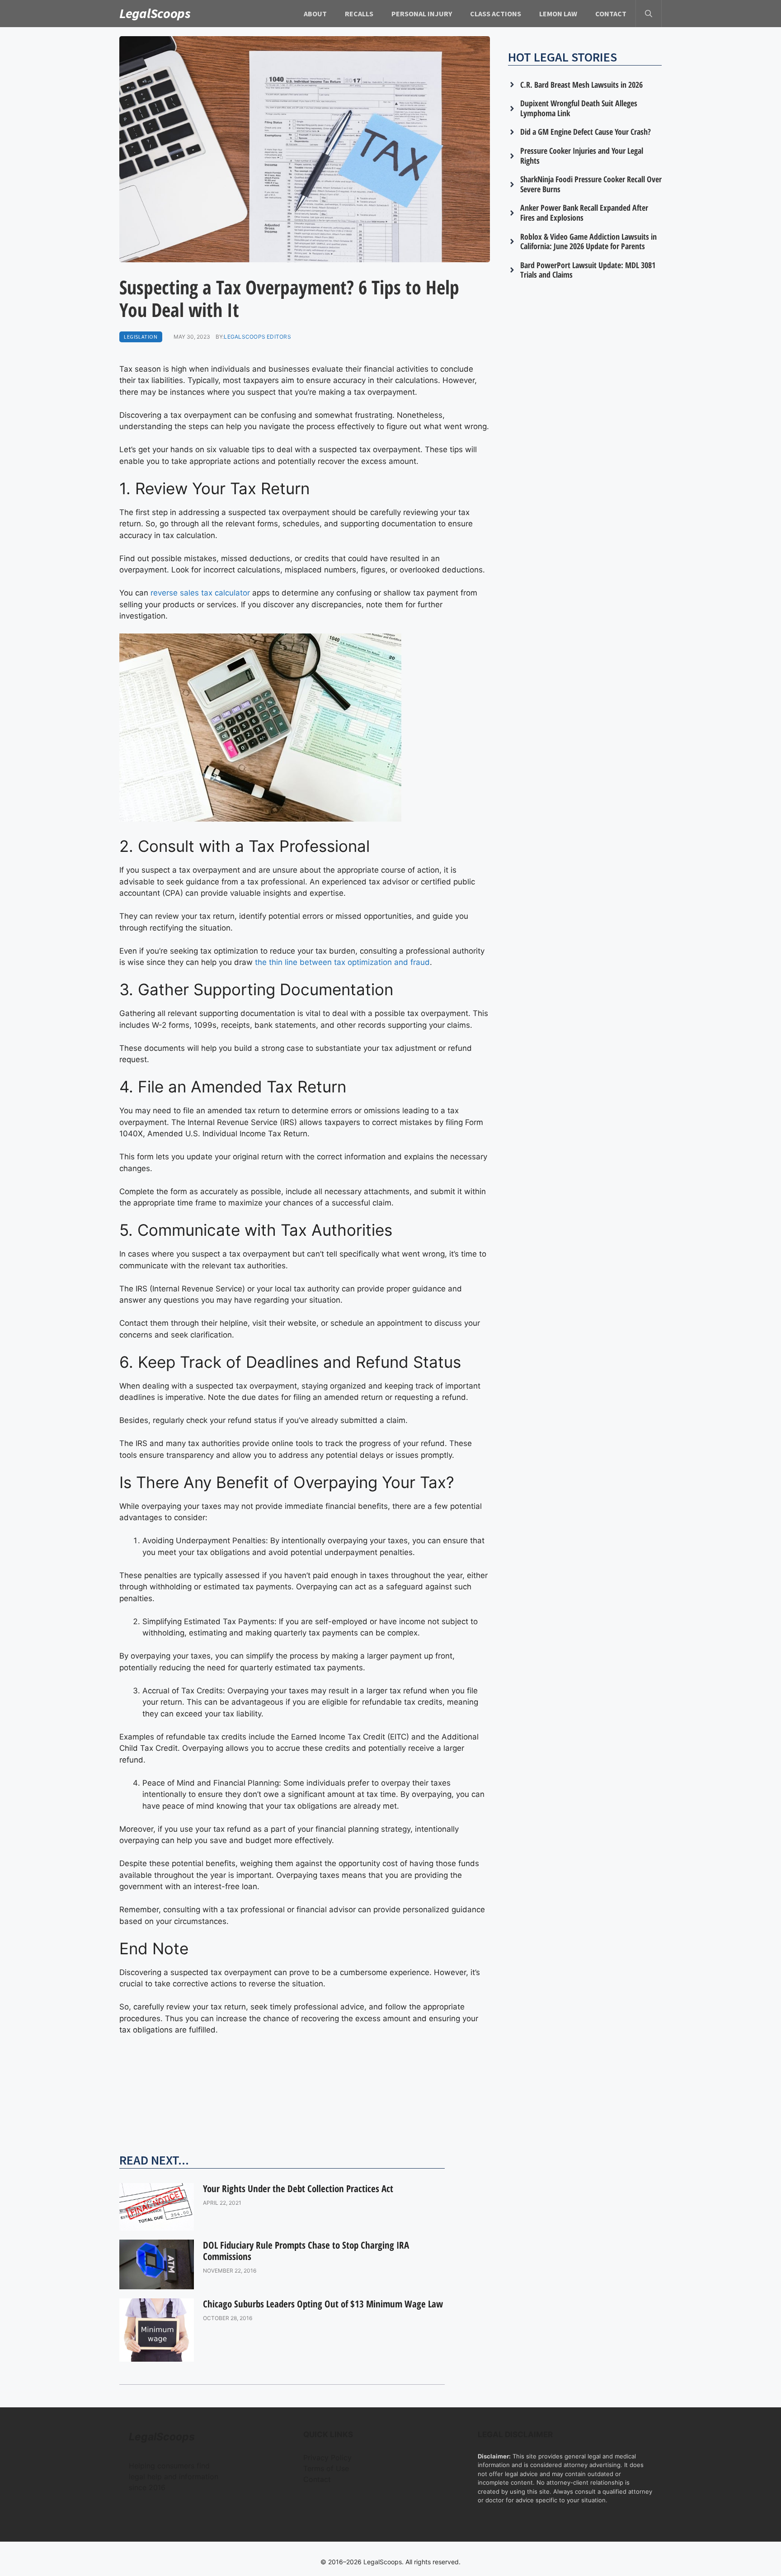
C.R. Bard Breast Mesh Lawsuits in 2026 (581, 85)
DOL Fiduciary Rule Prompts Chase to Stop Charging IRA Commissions (306, 2251)
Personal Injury (422, 14)
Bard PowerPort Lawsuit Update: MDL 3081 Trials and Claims (588, 270)
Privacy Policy (327, 2458)
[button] (649, 14)
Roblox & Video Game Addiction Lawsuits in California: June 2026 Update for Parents (588, 241)
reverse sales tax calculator (200, 593)
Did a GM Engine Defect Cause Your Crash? (586, 132)
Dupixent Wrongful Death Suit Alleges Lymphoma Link (579, 108)
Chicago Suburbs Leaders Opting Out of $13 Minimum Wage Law (323, 2304)
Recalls (359, 14)
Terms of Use (326, 2468)
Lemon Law (558, 14)
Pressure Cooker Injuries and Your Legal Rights (582, 156)
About (315, 14)
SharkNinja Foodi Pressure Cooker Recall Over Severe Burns (591, 184)
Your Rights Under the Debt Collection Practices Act (298, 2188)
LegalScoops (155, 13)
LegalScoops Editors (257, 337)
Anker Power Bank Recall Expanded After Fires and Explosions (584, 213)
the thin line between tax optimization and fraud (342, 962)
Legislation (141, 337)
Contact (611, 14)
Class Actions (496, 14)
